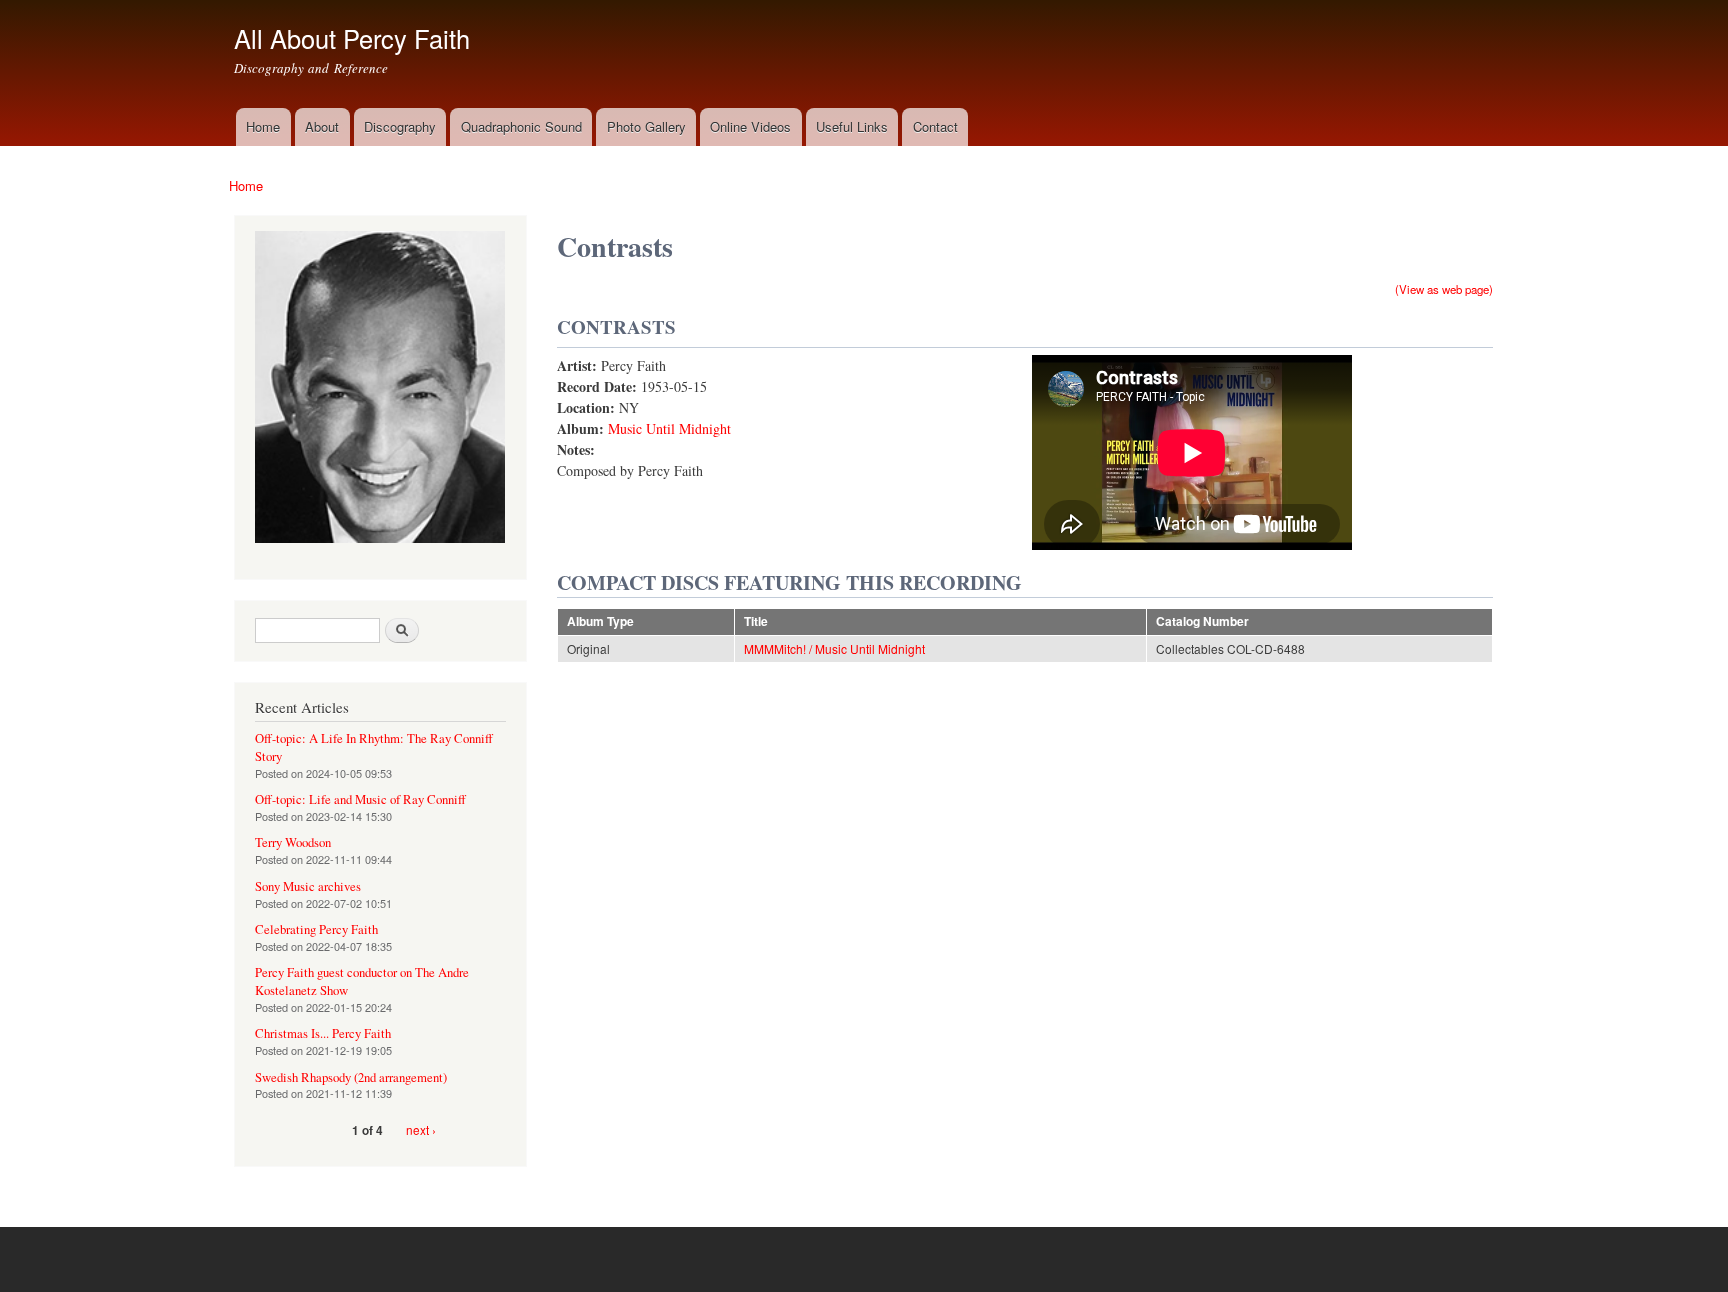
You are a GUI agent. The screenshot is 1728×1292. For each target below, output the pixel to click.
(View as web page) (1444, 289)
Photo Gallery (646, 126)
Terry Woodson (293, 842)
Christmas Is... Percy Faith (323, 1033)
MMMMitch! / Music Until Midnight (834, 648)
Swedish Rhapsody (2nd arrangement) (351, 1077)
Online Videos (750, 126)
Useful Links (852, 126)
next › (421, 1129)
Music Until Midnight (669, 428)
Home (263, 126)
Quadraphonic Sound (521, 126)
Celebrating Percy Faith (316, 929)
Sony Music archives (308, 886)
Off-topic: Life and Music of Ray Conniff (360, 799)
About (322, 126)
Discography (400, 126)
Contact (935, 126)
